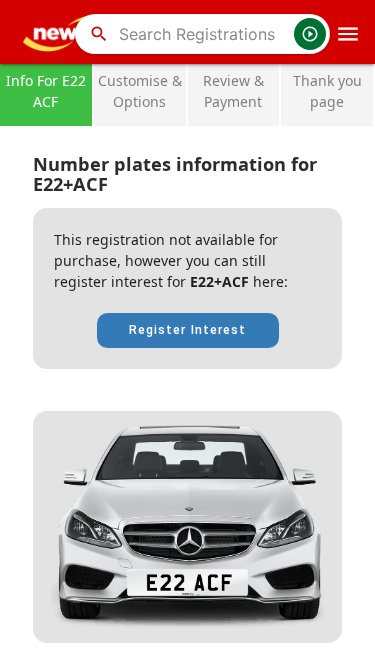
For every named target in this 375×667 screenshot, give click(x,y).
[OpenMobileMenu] (348, 34)
